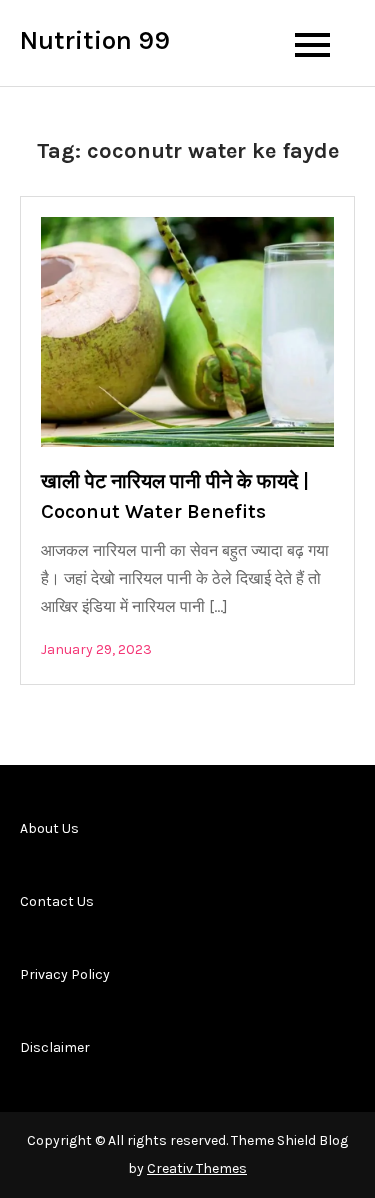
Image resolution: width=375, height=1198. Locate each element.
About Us (49, 828)
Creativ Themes (197, 1168)
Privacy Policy (65, 974)
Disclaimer (55, 1047)
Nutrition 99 (95, 40)
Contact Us (57, 901)
